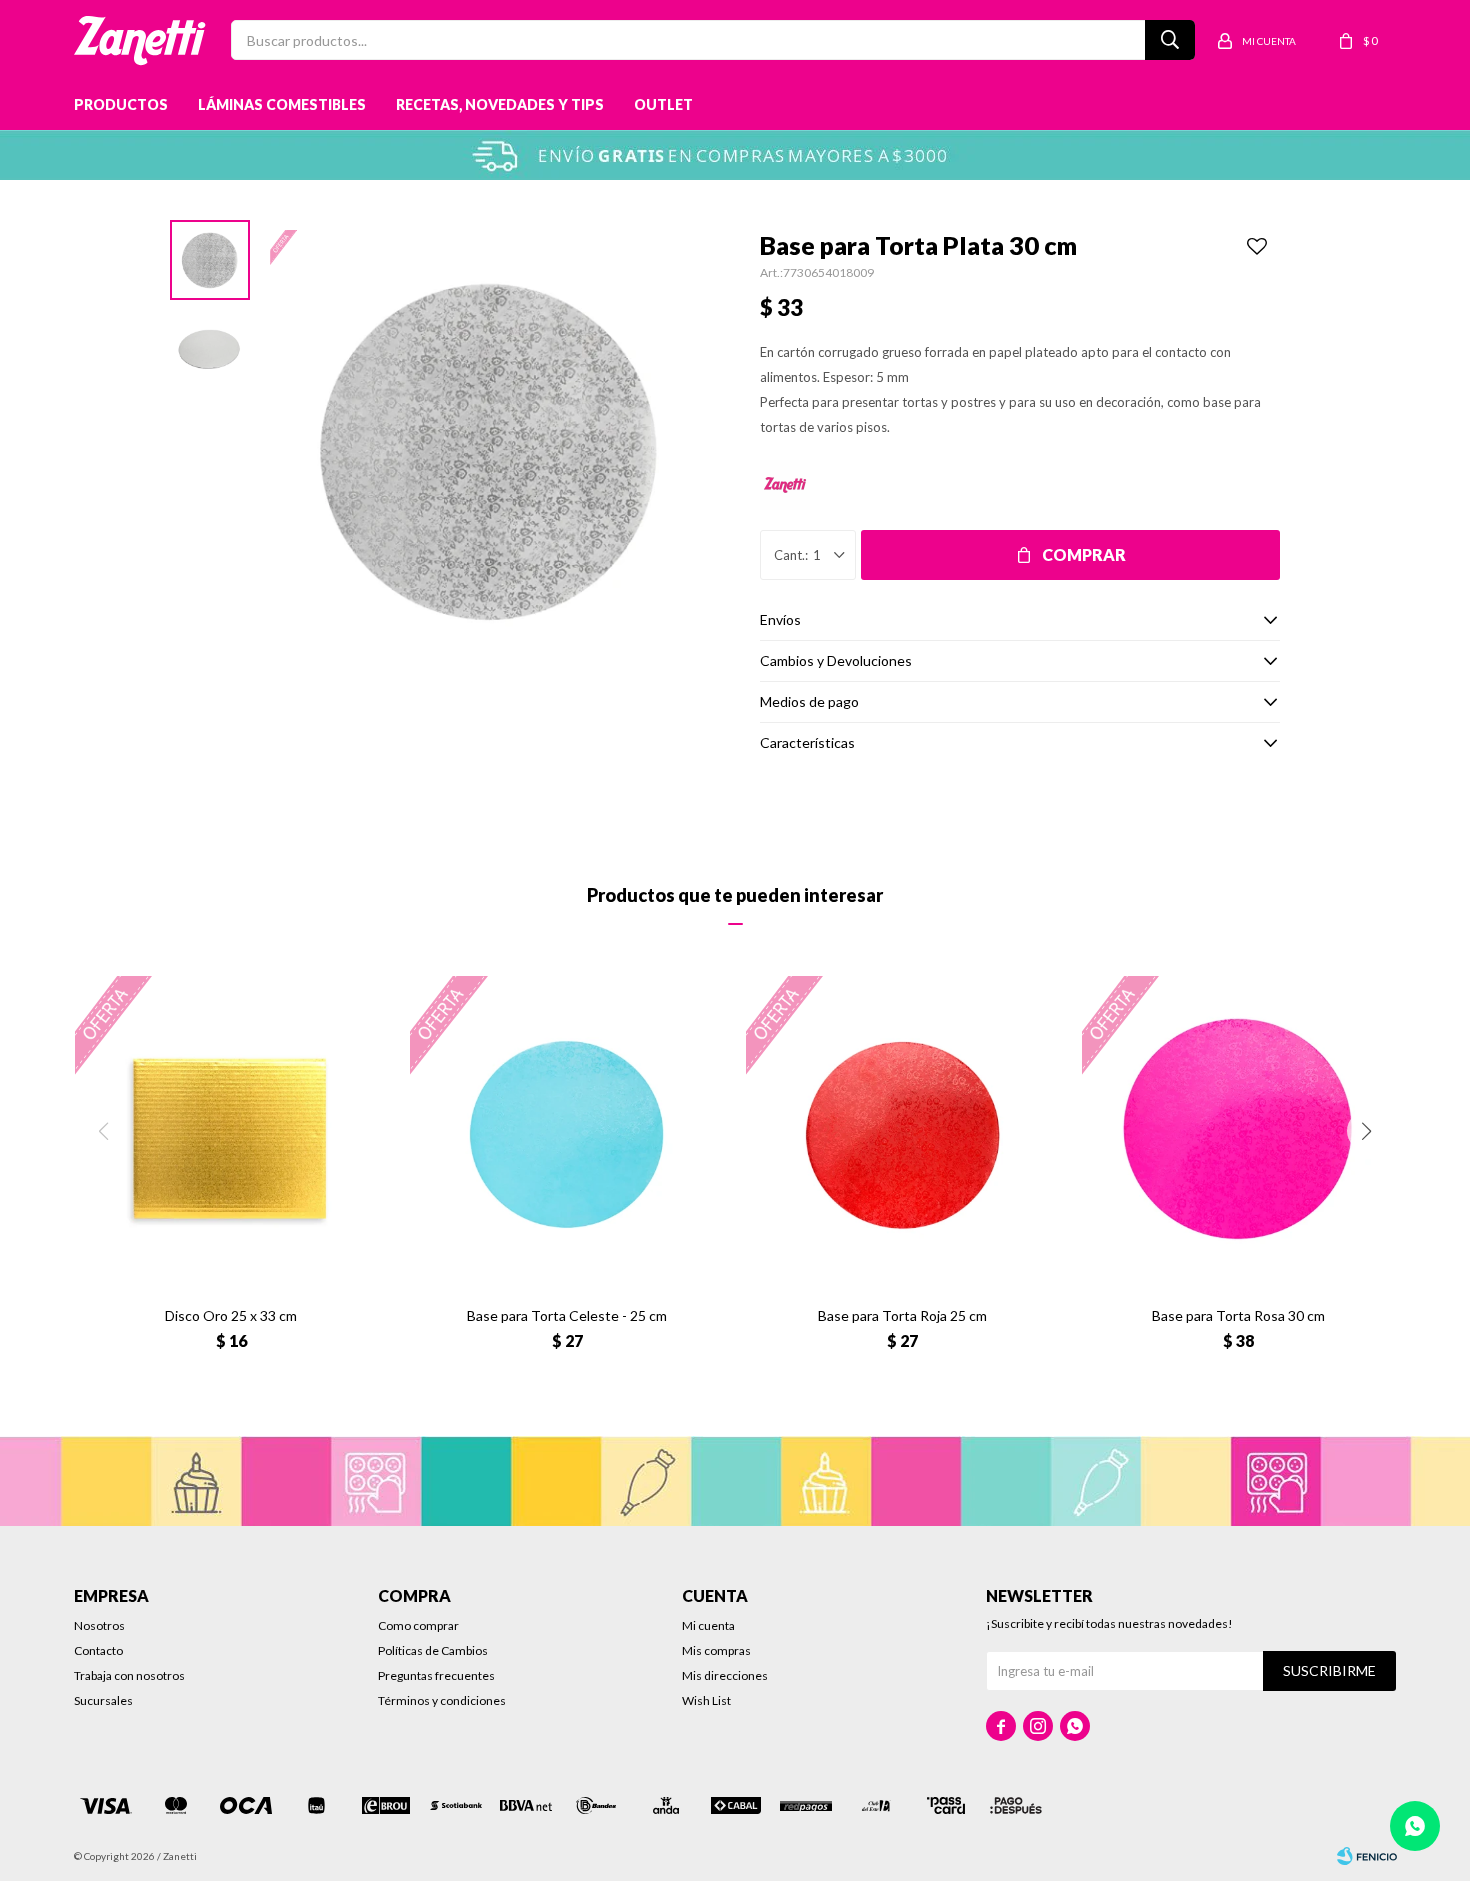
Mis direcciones (725, 1675)
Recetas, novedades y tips (500, 104)
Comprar (1084, 554)
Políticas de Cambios (433, 1650)
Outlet (663, 104)
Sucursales (103, 1700)
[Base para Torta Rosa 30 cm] (1239, 1133)
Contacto (98, 1650)
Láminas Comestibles (282, 104)
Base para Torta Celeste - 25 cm (567, 1315)
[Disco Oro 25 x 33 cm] (232, 1133)
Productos (121, 104)
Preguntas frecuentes (436, 1675)
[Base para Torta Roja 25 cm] (903, 1133)
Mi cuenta (708, 1625)
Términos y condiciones (442, 1700)
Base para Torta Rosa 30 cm (1238, 1315)
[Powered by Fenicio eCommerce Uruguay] (1367, 1856)
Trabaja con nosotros (129, 1675)
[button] (1367, 1131)
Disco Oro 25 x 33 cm (231, 1315)
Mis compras (716, 1650)
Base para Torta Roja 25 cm (902, 1315)
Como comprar (418, 1625)
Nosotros (99, 1625)
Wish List (706, 1700)
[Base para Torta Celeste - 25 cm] (567, 1133)
